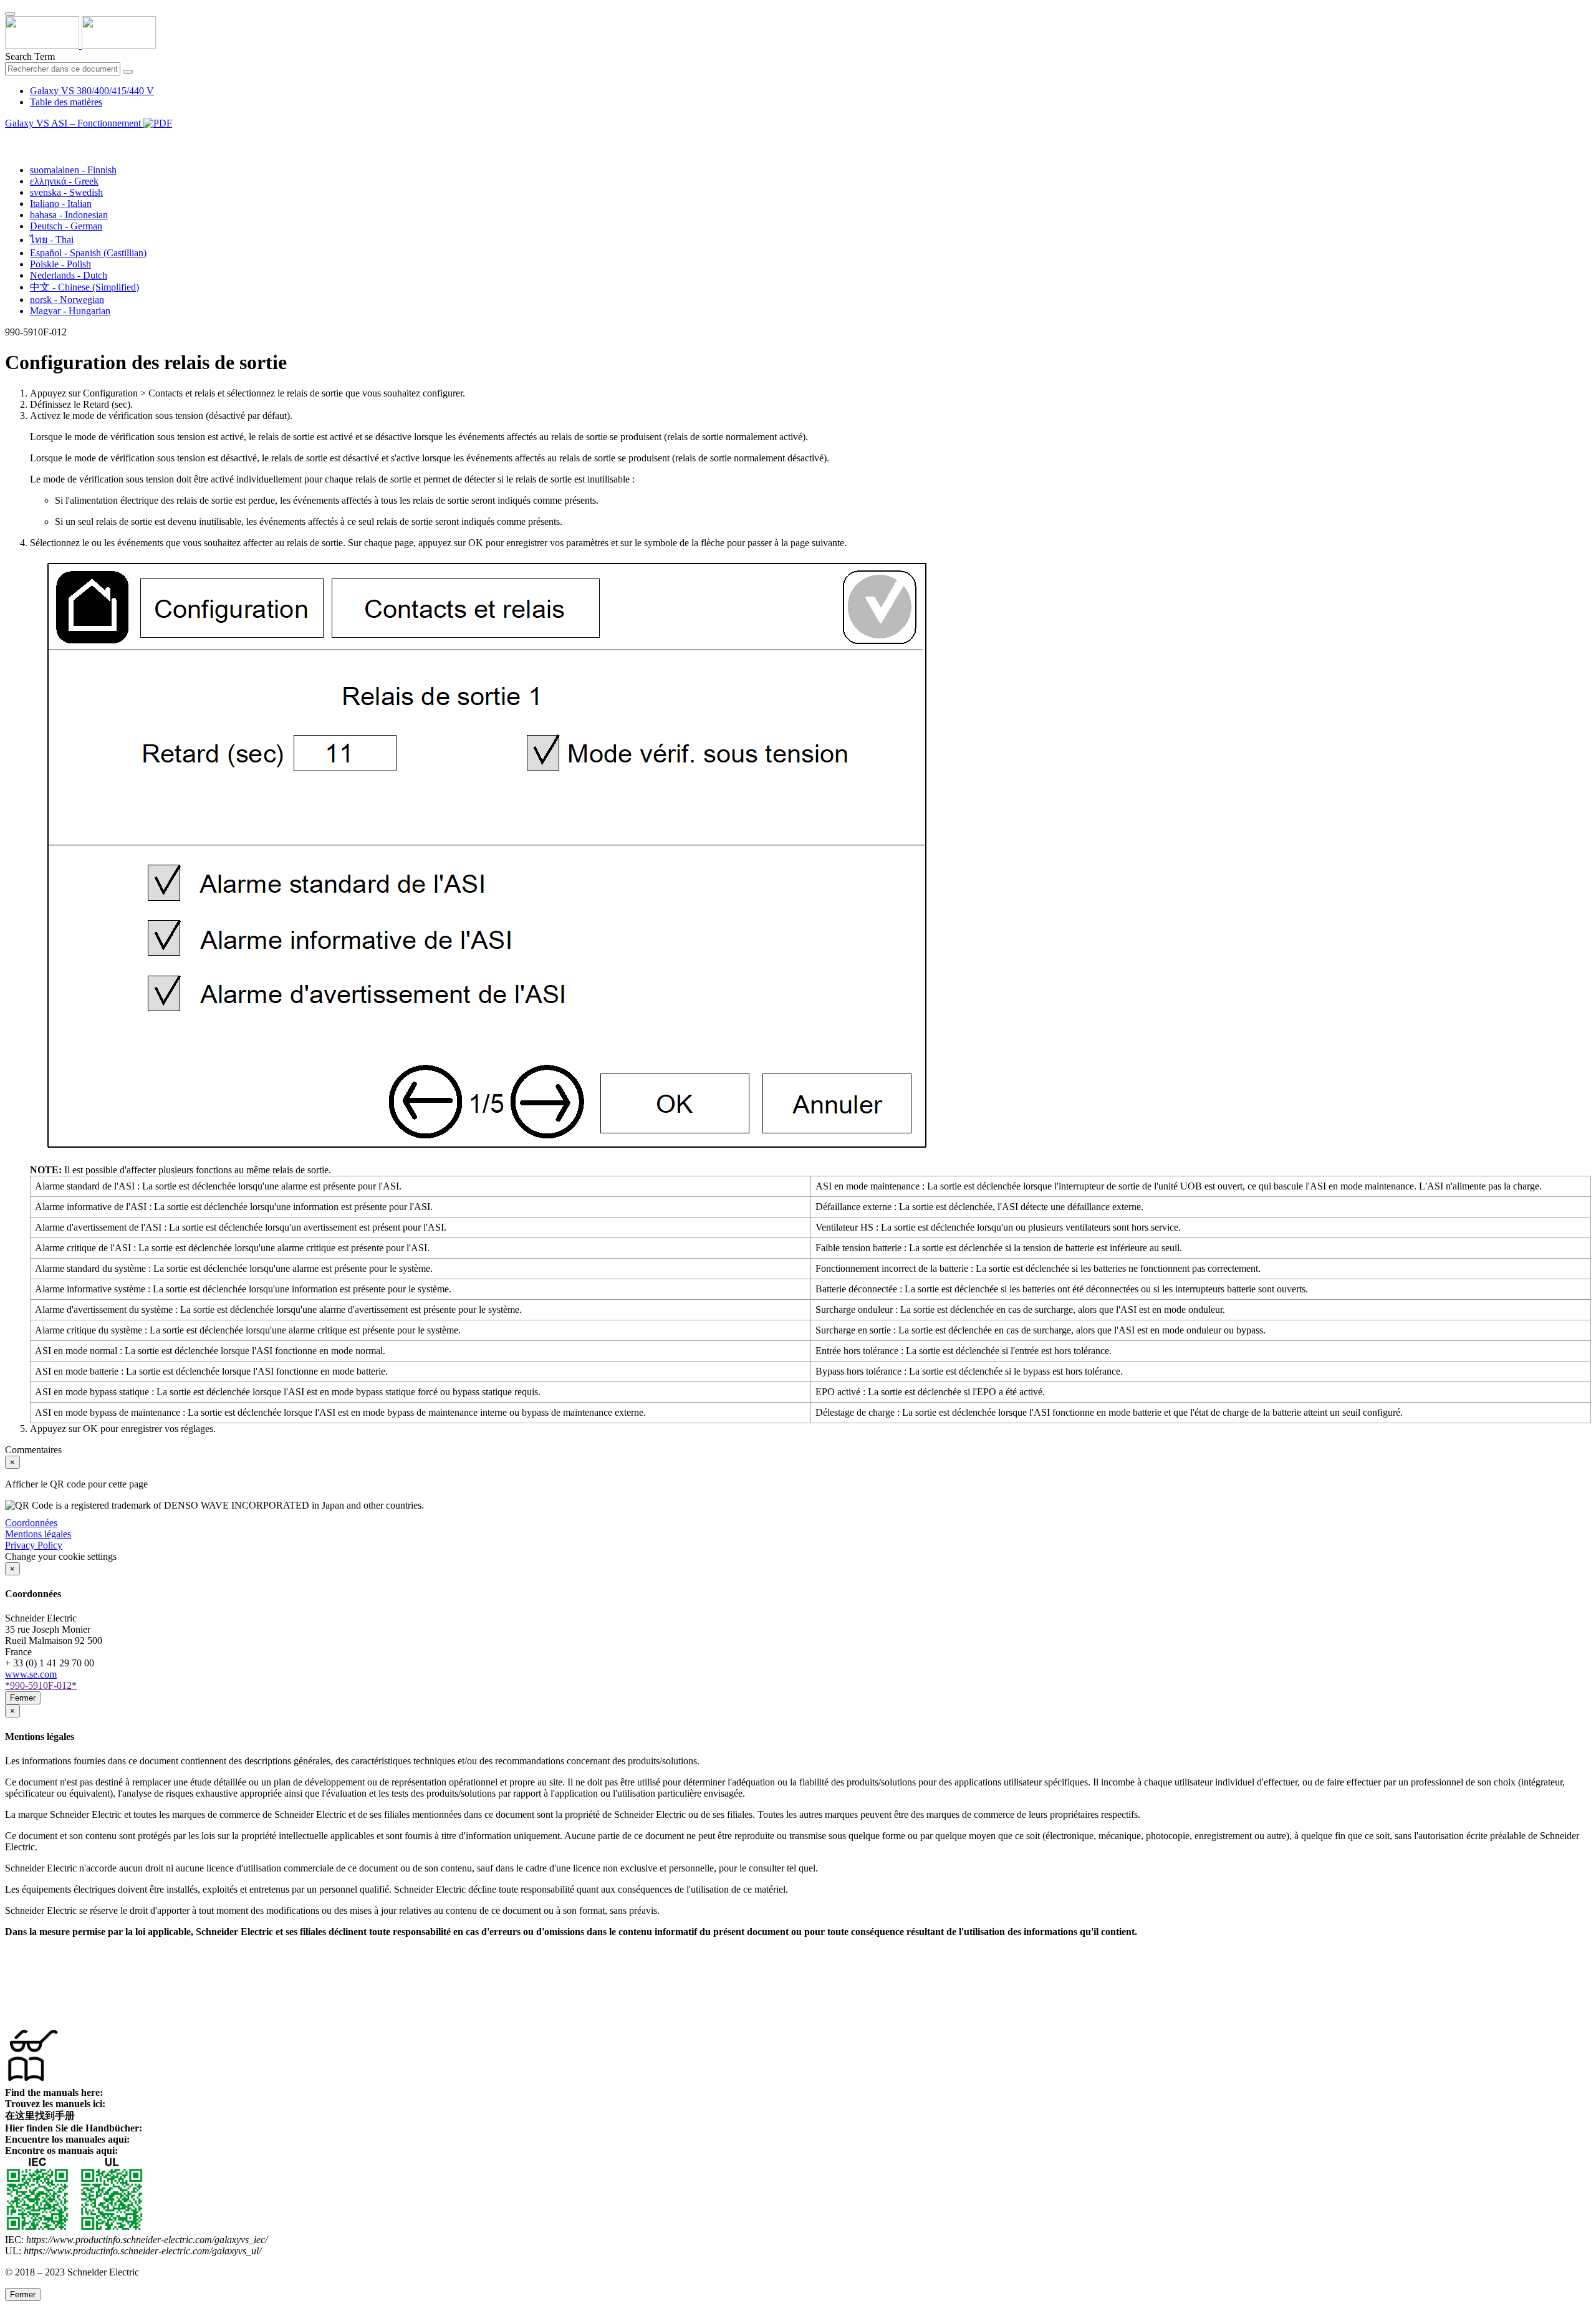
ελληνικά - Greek (64, 181)
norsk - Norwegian (67, 300)
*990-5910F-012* (41, 1685)
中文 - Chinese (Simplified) (84, 287)
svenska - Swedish (66, 192)
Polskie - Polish (60, 264)
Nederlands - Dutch (69, 275)
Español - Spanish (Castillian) (88, 253)
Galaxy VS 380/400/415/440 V (92, 91)
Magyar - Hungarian (70, 311)
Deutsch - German (66, 226)
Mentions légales (38, 1534)
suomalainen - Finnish (73, 170)
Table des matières (66, 102)
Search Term (30, 56)
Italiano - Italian (61, 204)
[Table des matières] (10, 137)
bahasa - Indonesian (69, 215)
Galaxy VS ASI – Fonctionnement (74, 123)
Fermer (23, 1698)
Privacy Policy (34, 1545)
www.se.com (31, 1674)
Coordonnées (31, 1523)
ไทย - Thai (52, 240)
